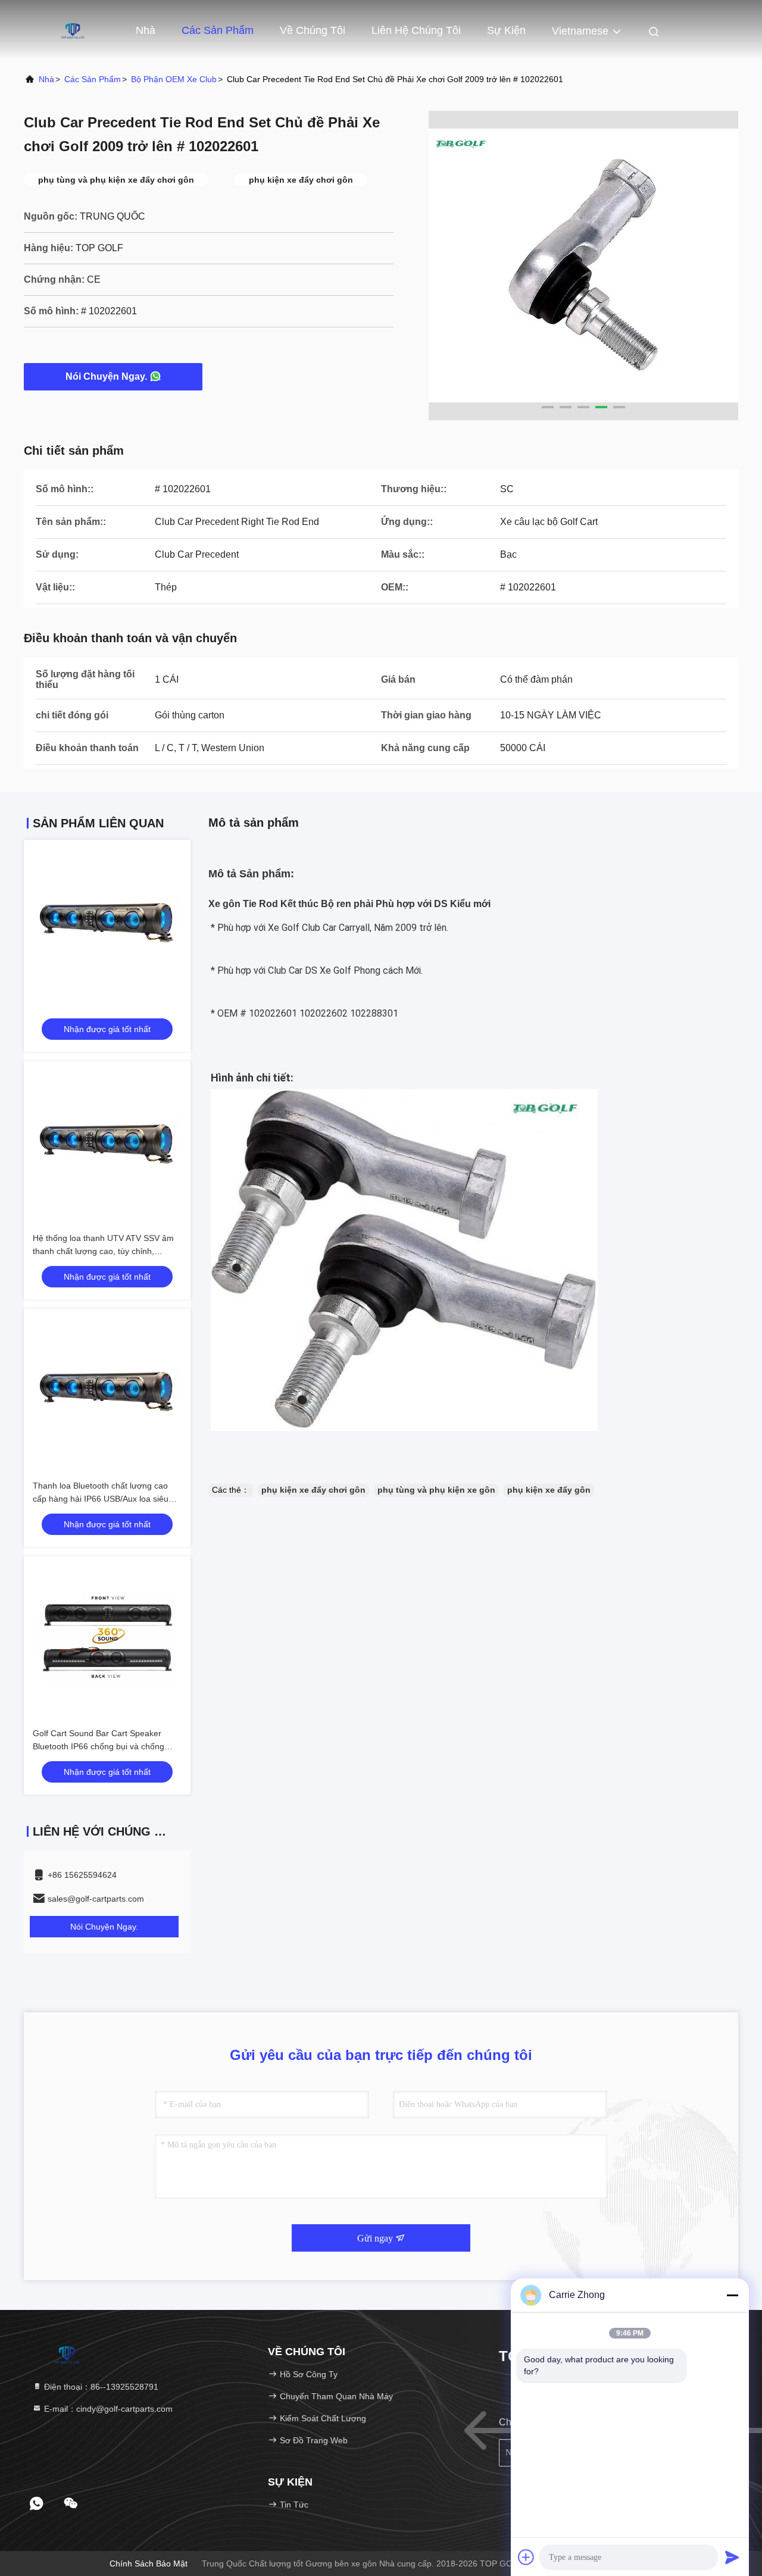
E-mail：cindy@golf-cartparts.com (107, 2409)
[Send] (732, 2557)
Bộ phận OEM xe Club (174, 79)
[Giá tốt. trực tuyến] (107, 923)
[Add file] (526, 2557)
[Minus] (732, 2295)
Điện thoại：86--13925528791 (100, 2387)
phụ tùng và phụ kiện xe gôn (436, 1490)
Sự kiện (506, 30)
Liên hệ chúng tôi (416, 30)
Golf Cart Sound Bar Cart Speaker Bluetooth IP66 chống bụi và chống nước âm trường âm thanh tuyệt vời (100, 1746)
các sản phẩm (93, 79)
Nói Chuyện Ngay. (106, 376)
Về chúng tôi (313, 30)
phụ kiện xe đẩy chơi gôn (313, 1490)
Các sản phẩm (218, 30)
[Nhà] (71, 30)
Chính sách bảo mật (149, 2564)
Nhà (146, 30)
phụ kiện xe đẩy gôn (549, 1490)
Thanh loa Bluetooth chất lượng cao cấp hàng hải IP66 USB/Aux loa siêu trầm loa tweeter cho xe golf (101, 1499)
